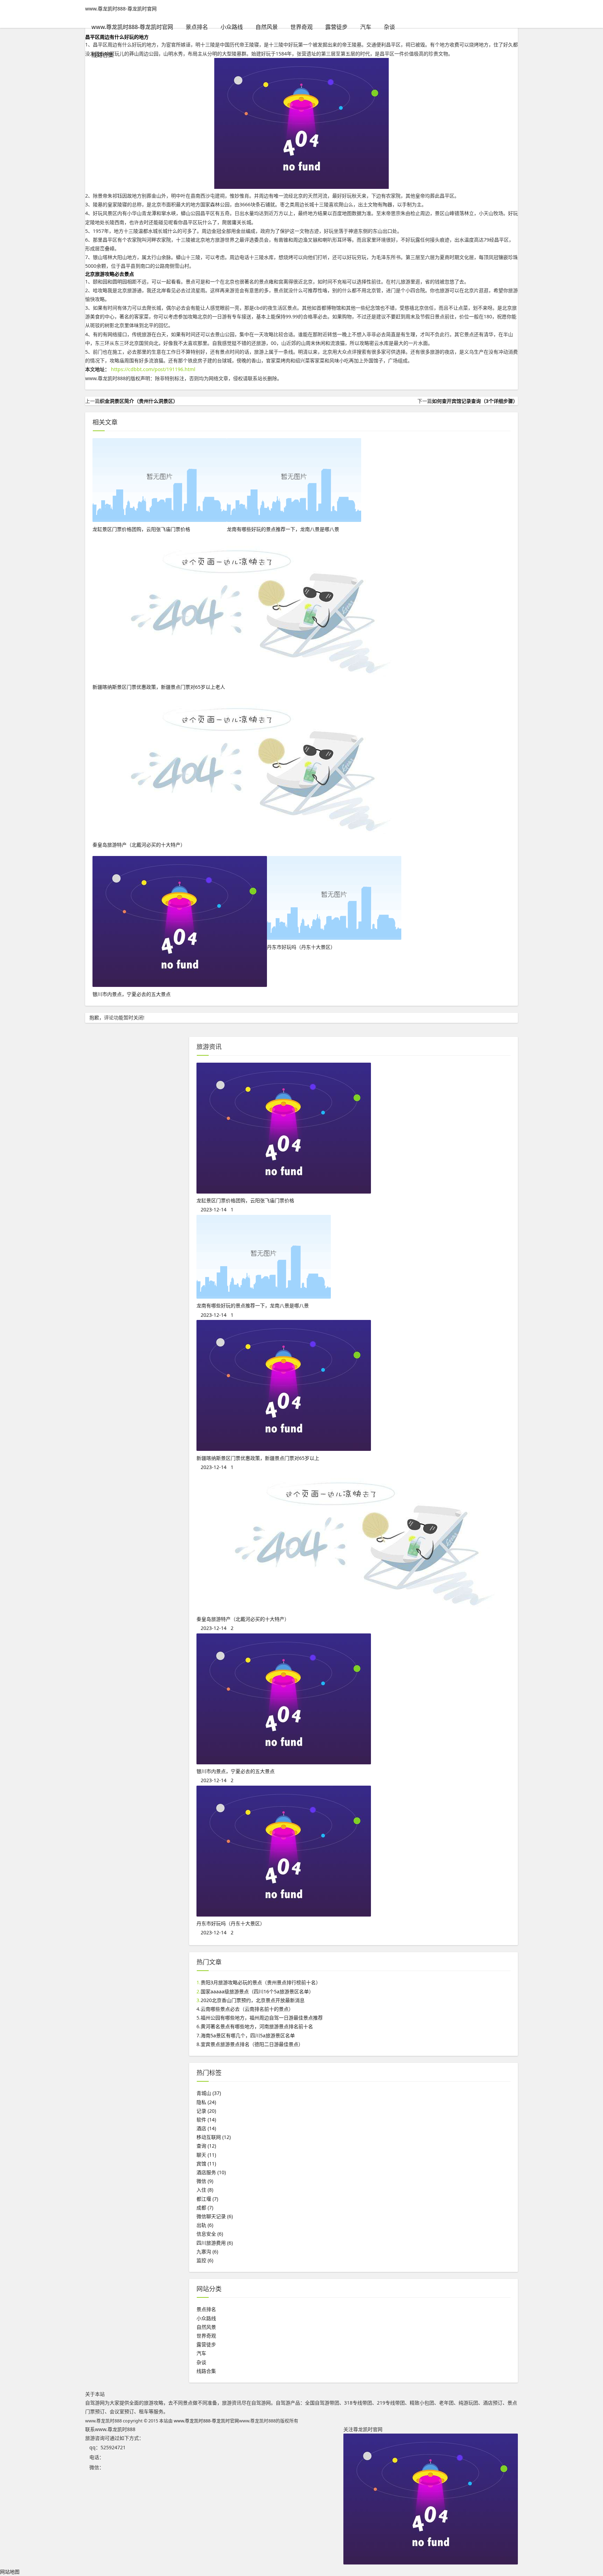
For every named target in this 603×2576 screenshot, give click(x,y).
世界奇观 (301, 27)
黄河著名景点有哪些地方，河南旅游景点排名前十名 (257, 2026)
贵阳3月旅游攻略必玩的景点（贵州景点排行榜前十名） (261, 1982)
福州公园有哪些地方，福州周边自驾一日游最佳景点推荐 (262, 2018)
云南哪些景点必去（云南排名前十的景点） (247, 2009)
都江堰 (207, 2199)
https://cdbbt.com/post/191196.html (153, 369)
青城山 (209, 2093)
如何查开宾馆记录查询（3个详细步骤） (475, 401)
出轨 (205, 2225)
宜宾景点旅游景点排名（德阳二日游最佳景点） (252, 2044)
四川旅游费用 (215, 2243)
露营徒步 (336, 27)
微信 (205, 2181)
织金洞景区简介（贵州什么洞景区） (139, 401)
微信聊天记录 (215, 2216)
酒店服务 (211, 2172)
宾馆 (206, 2164)
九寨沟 (207, 2252)
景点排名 (197, 27)
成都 (205, 2208)
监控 (205, 2260)
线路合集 (103, 55)
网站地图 (10, 2572)
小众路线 (232, 27)
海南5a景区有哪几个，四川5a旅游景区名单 (248, 2035)
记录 (206, 2111)
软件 (206, 2120)
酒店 (206, 2128)
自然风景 (267, 27)
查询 (206, 2146)
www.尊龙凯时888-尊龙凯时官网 (121, 9)
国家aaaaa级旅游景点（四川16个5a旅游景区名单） (257, 1991)
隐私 (206, 2102)
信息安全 (210, 2234)
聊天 (206, 2155)
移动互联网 (214, 2137)
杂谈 (389, 27)
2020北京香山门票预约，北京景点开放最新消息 (253, 2000)
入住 (205, 2190)
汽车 (366, 27)
